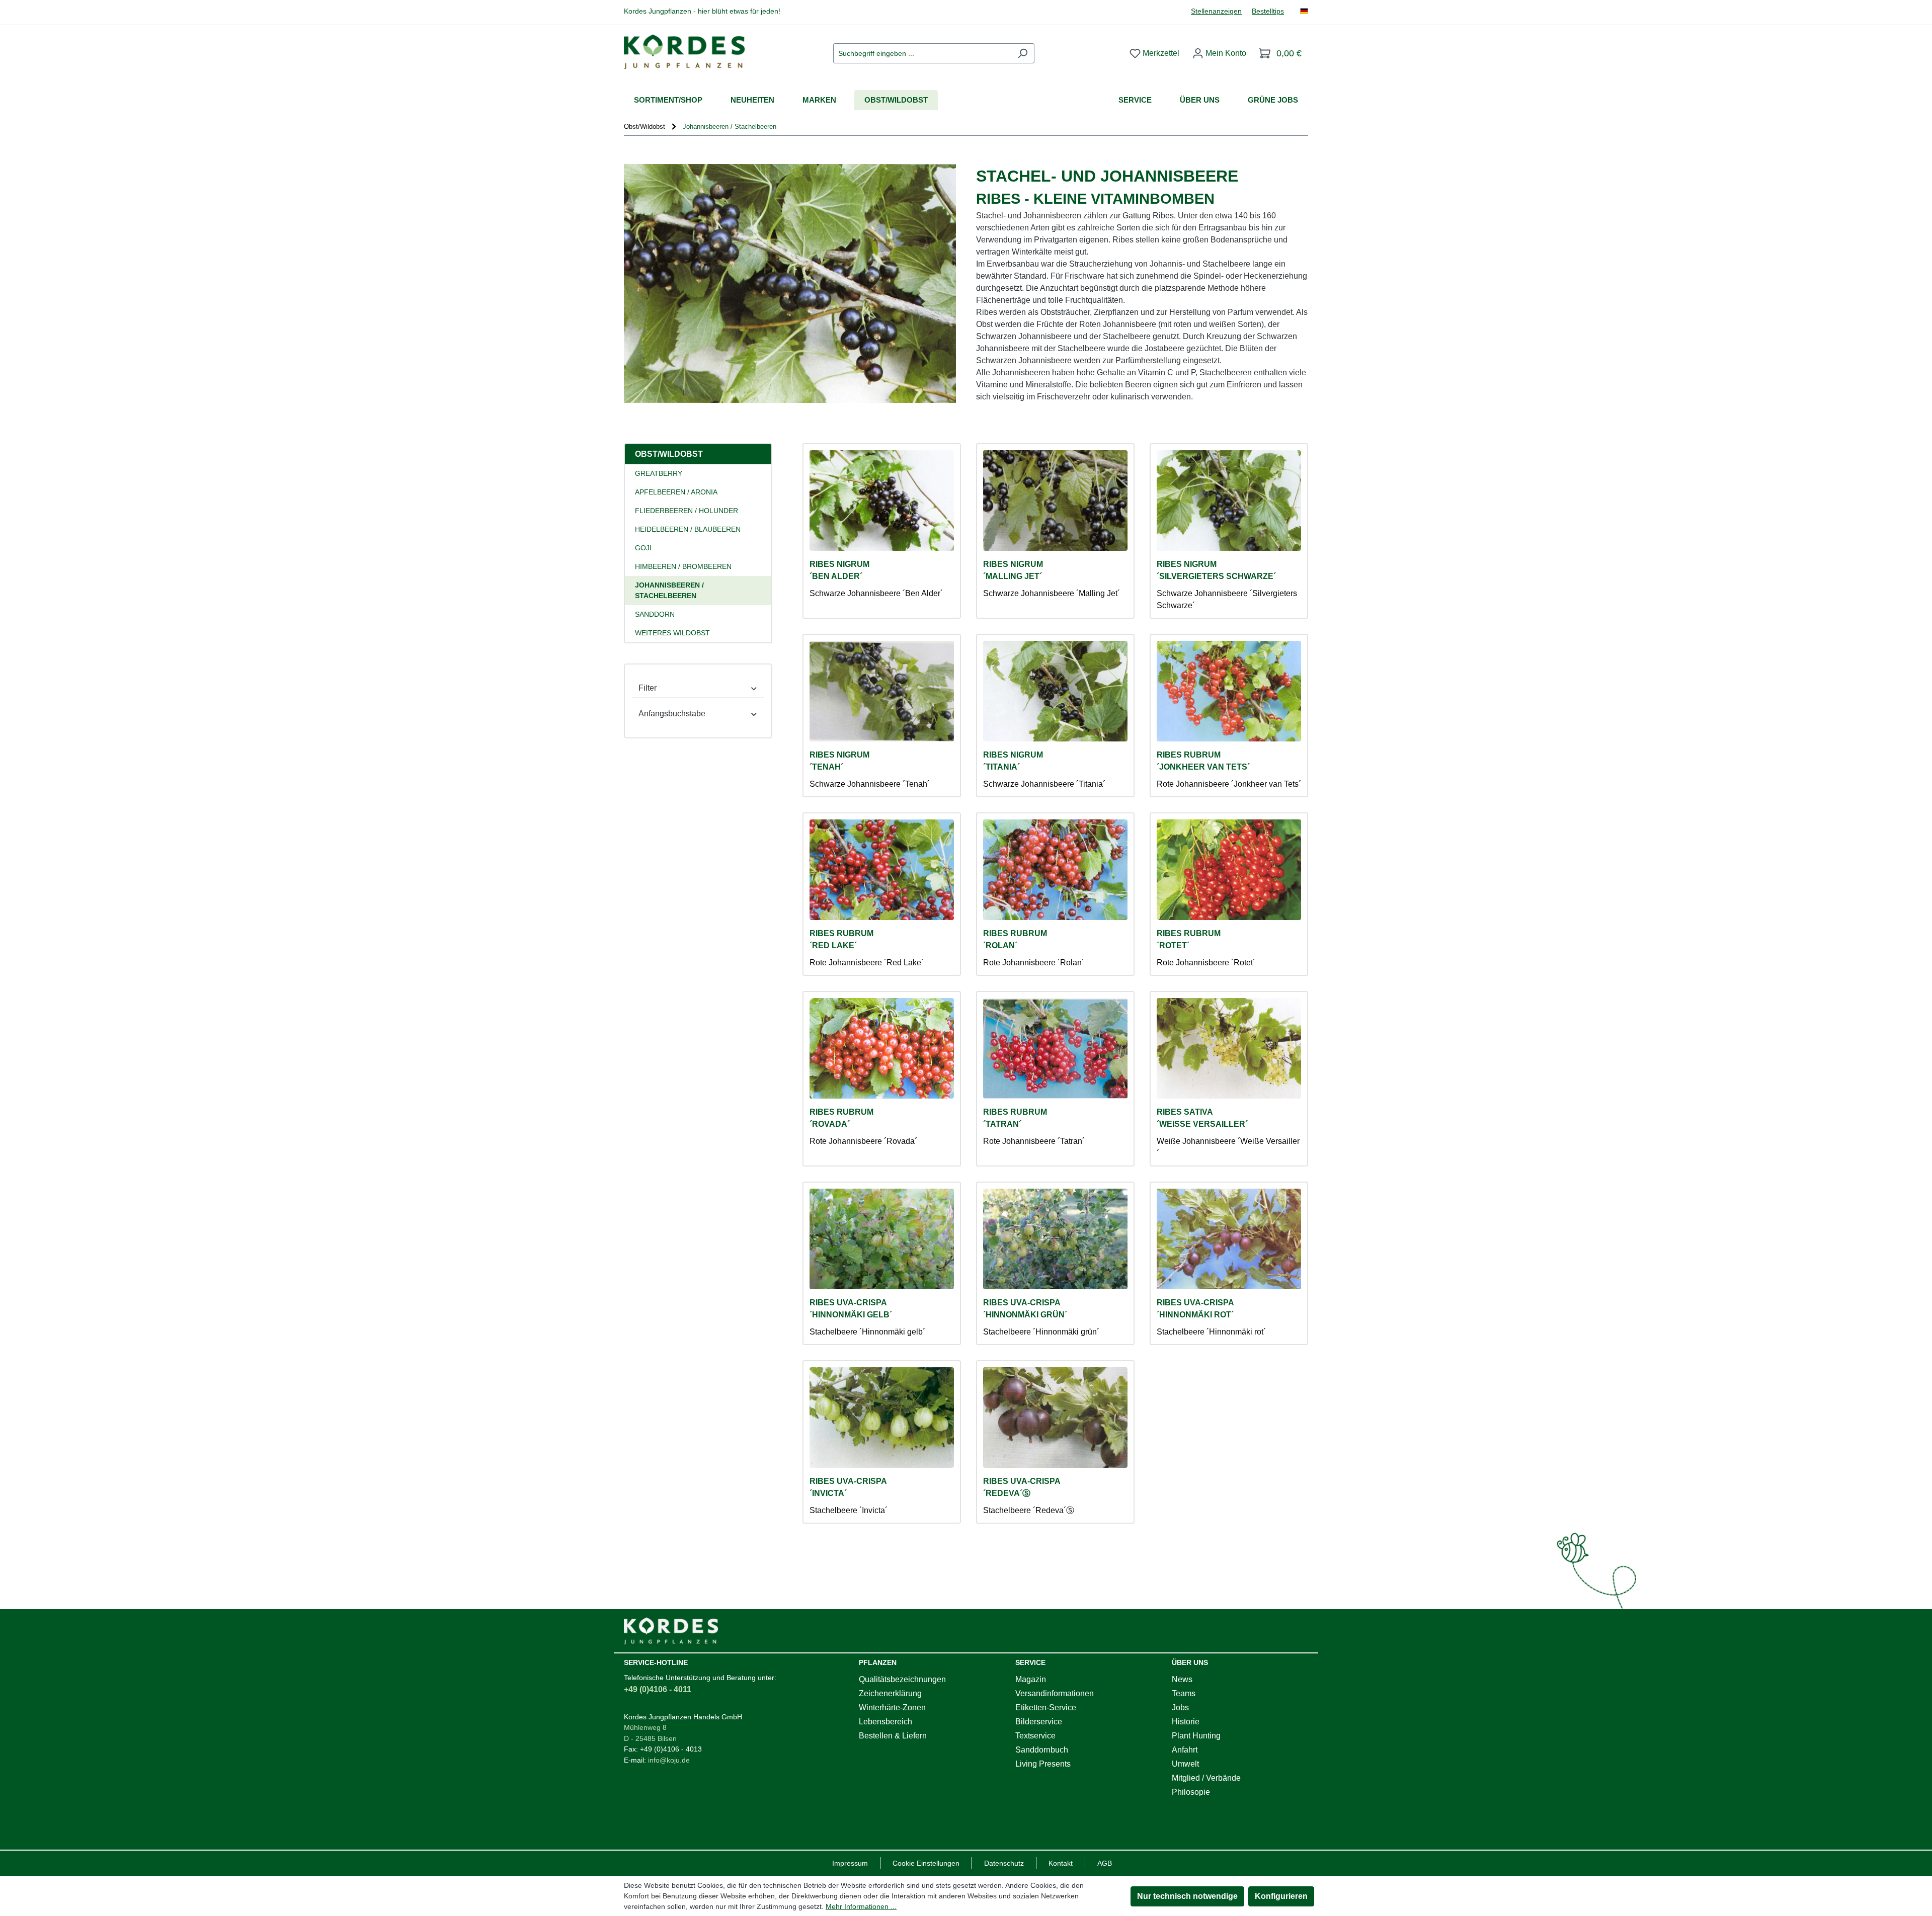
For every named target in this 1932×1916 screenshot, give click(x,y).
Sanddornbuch (1042, 1750)
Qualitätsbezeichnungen (902, 1679)
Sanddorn (655, 614)
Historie (1186, 1722)
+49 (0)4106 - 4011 (658, 1689)
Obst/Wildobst (669, 454)
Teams (1184, 1693)
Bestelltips (1268, 11)
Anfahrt (1185, 1750)
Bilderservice (1039, 1722)
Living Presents (1043, 1764)
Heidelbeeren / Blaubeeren (688, 529)
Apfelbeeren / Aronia (676, 492)
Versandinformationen (1055, 1693)
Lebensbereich (886, 1722)
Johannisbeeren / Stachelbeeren (669, 590)
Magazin (1031, 1679)
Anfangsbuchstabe (672, 714)
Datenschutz (1004, 1863)
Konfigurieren (1281, 1896)
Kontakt (1061, 1863)
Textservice (1035, 1736)
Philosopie (1191, 1792)
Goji (643, 548)
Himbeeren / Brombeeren (683, 566)
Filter (648, 688)
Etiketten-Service (1046, 1707)
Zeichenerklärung (890, 1693)
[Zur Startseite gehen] (684, 52)
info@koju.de (669, 1760)
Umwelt (1185, 1764)
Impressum (850, 1863)
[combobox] (922, 53)
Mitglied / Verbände (1206, 1778)
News (1182, 1679)
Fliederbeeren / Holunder (687, 511)
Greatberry (659, 473)
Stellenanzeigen (1216, 11)
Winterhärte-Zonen (892, 1707)
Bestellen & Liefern (893, 1736)
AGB (1105, 1863)
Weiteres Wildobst (672, 633)
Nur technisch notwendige (1187, 1896)
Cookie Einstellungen (926, 1863)
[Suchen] (1023, 53)
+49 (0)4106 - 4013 (671, 1749)
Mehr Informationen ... (861, 1906)
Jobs (1180, 1707)
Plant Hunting (1196, 1736)
